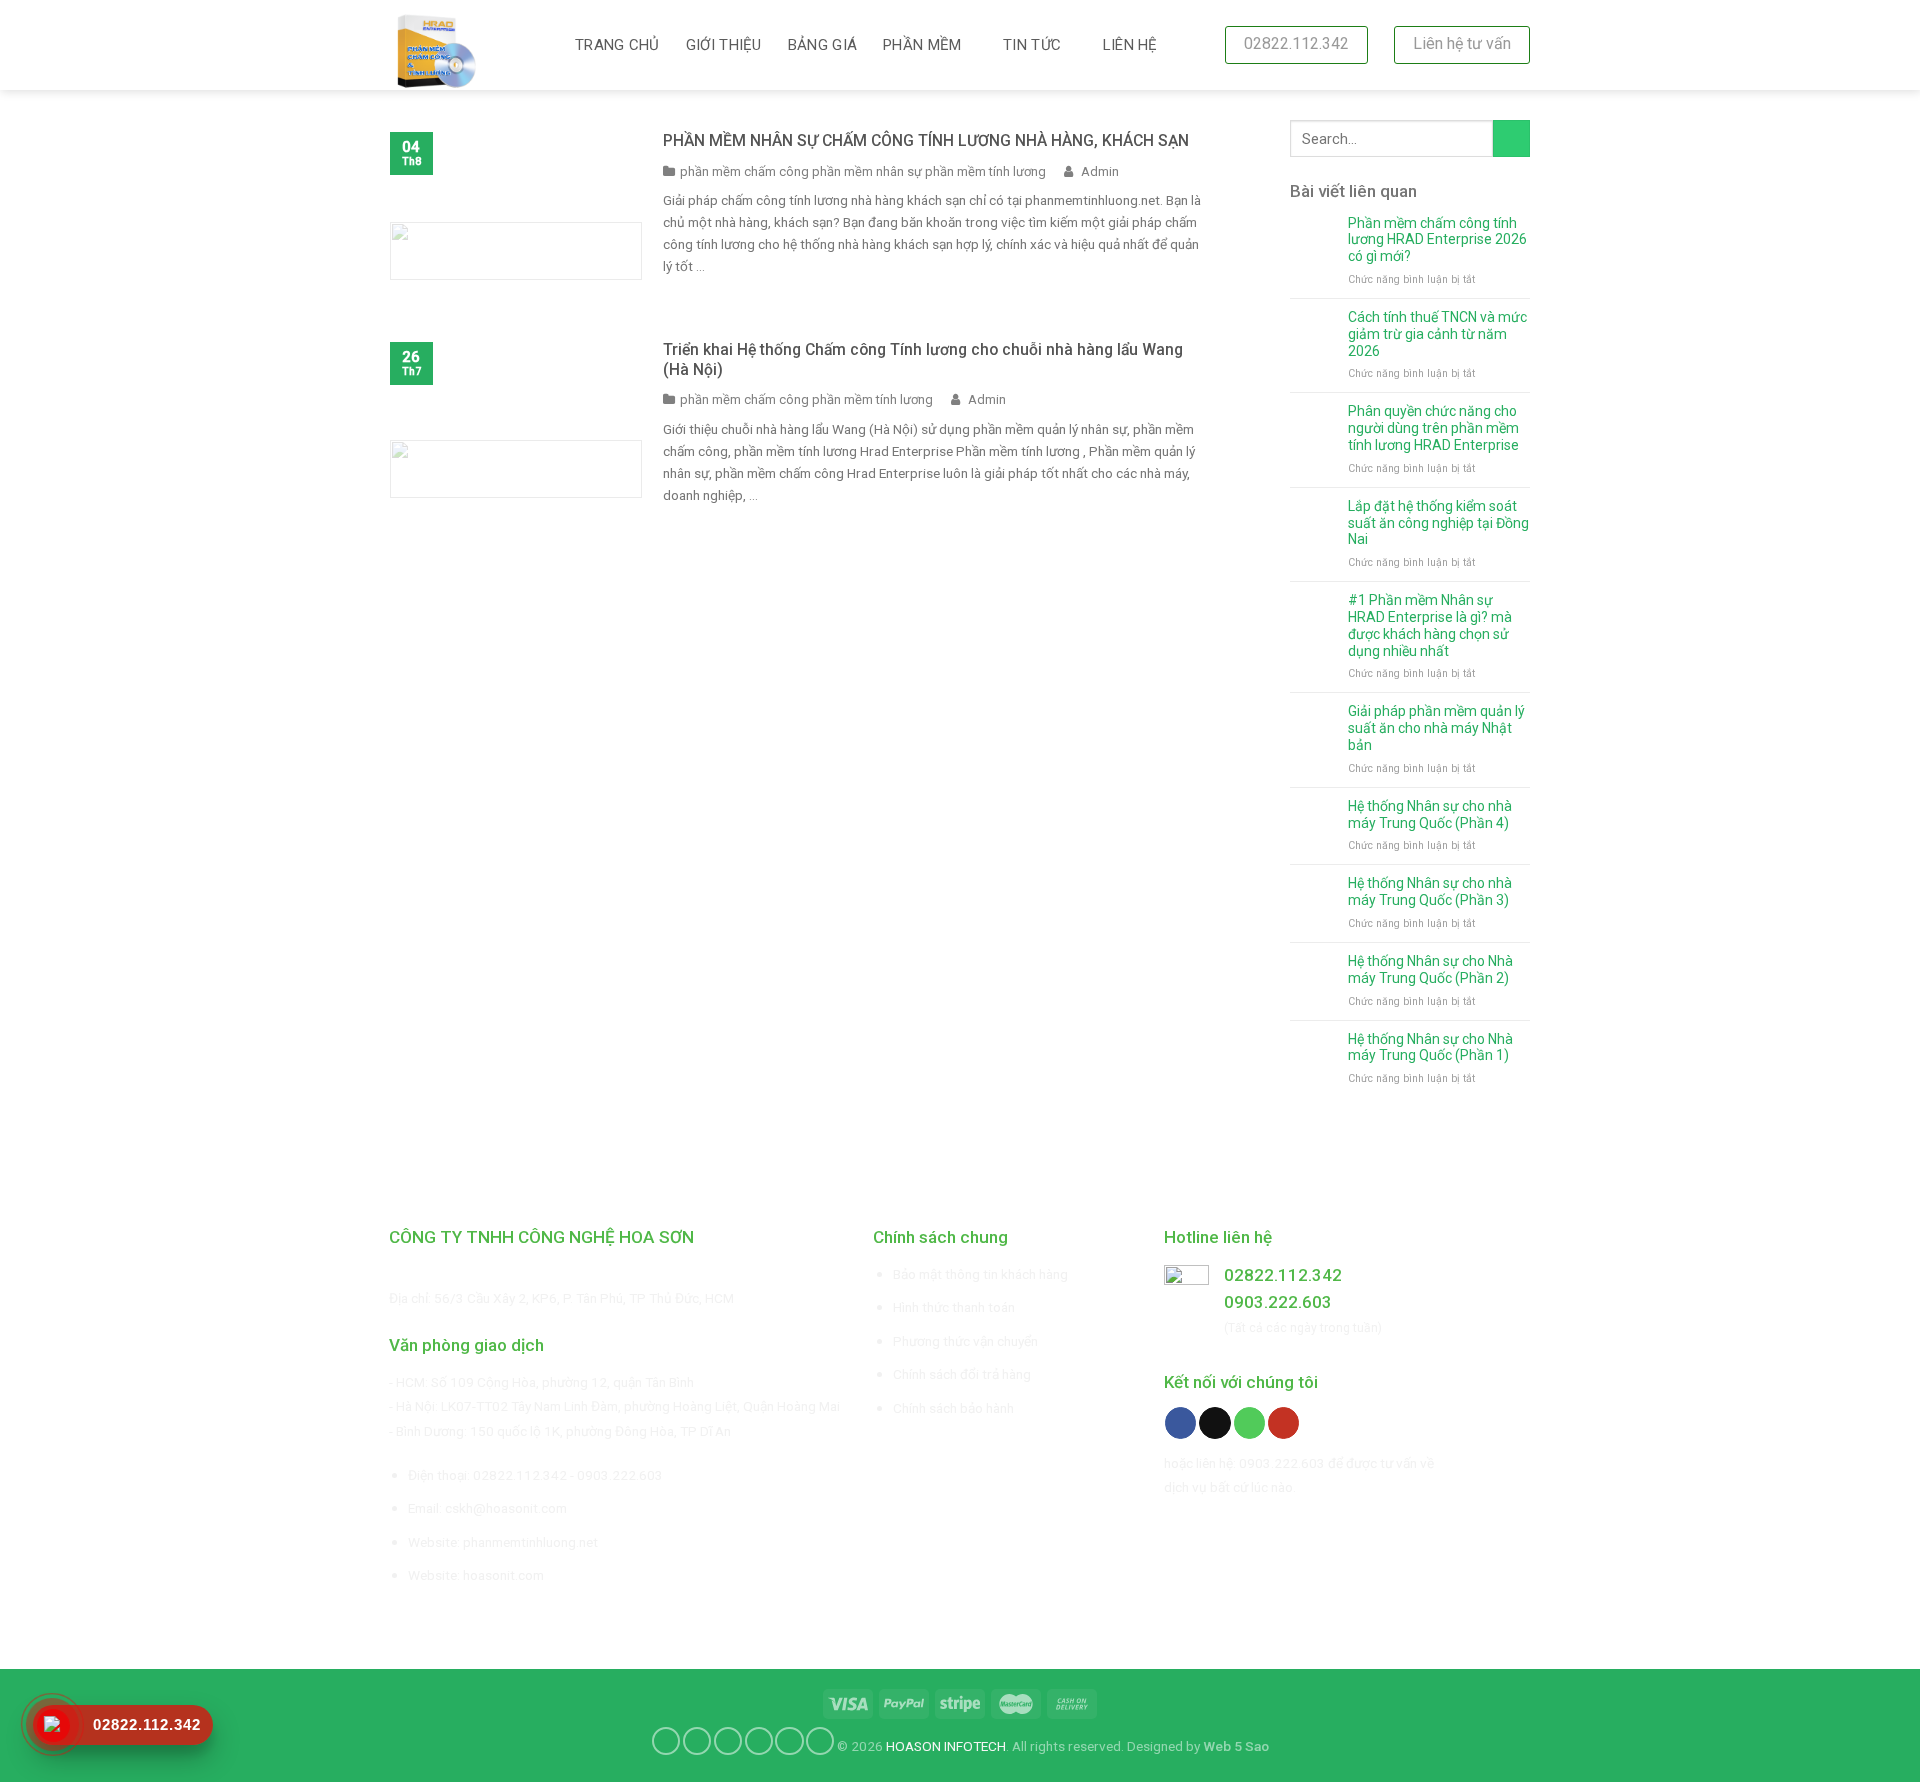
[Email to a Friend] (728, 1741)
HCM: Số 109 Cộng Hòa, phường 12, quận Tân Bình (545, 1382)
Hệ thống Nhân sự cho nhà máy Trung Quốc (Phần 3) (1430, 891)
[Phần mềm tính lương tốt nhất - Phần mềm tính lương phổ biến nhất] (467, 45)
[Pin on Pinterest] (759, 1741)
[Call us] (1249, 1423)
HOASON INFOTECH (946, 1745)
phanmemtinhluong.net (530, 1542)
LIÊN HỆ (1130, 45)
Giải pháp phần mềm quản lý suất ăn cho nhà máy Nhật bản (1436, 728)
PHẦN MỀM (922, 45)
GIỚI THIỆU (724, 45)
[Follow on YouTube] (1283, 1423)
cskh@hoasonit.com (506, 1508)
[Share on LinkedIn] (820, 1741)
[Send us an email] (1214, 1423)
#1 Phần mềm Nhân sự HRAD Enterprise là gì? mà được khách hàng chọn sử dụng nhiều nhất (1430, 625)
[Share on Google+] (789, 1741)
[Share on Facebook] (666, 1741)
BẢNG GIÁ (822, 45)
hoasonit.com (503, 1575)
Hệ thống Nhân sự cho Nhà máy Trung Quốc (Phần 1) (1430, 1047)
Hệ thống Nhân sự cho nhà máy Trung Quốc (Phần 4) (1430, 814)
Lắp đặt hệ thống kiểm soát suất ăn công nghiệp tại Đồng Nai (1438, 523)
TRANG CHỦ (617, 45)
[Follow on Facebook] (1180, 1423)
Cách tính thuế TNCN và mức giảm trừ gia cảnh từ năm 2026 (1437, 334)
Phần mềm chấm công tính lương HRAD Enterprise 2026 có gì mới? (1437, 240)
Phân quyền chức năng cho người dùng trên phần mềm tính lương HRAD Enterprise (1433, 428)
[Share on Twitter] (697, 1741)
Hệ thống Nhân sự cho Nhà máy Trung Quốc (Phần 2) (1430, 969)
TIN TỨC (1032, 45)
